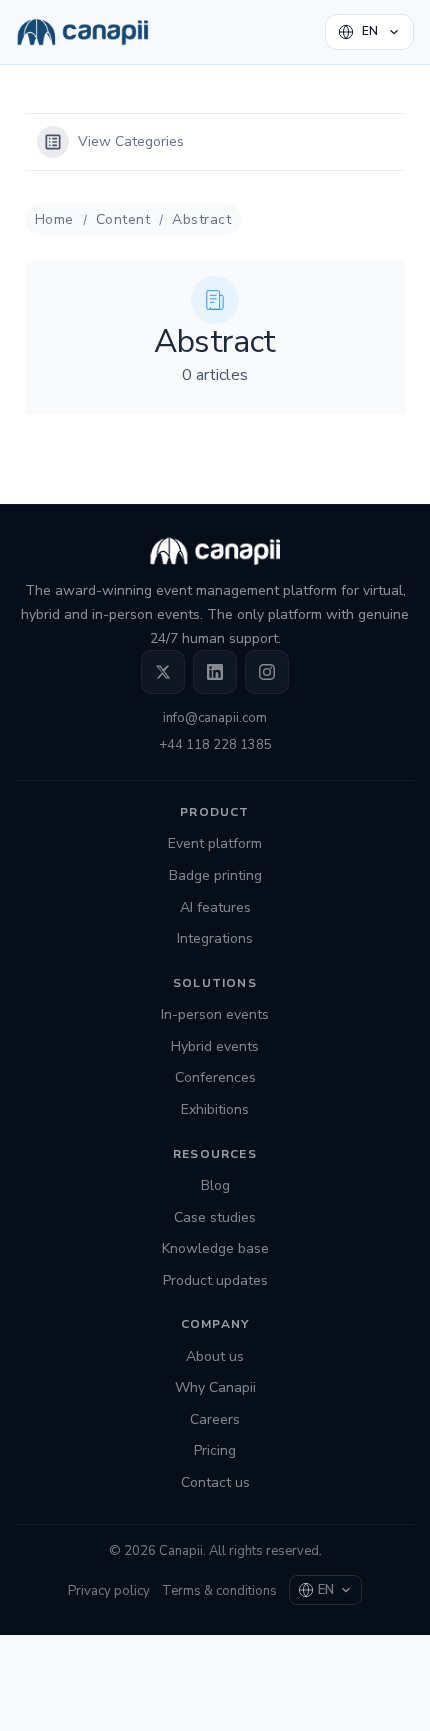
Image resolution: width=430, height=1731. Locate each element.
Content (123, 219)
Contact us (215, 1482)
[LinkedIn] (215, 672)
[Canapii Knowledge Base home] (83, 32)
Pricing (215, 1450)
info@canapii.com (215, 718)
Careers (215, 1419)
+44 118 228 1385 (215, 745)
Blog (215, 1185)
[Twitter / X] (163, 672)
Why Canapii (215, 1387)
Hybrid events (215, 1046)
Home (54, 219)
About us (215, 1356)
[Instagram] (267, 672)
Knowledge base (215, 1248)
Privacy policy (109, 1591)
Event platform (215, 843)
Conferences (215, 1077)
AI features (215, 907)
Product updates (215, 1280)
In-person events (215, 1014)
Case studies (215, 1217)
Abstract (201, 219)
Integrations (215, 938)
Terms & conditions (219, 1591)
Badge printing (215, 875)
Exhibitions (215, 1109)
